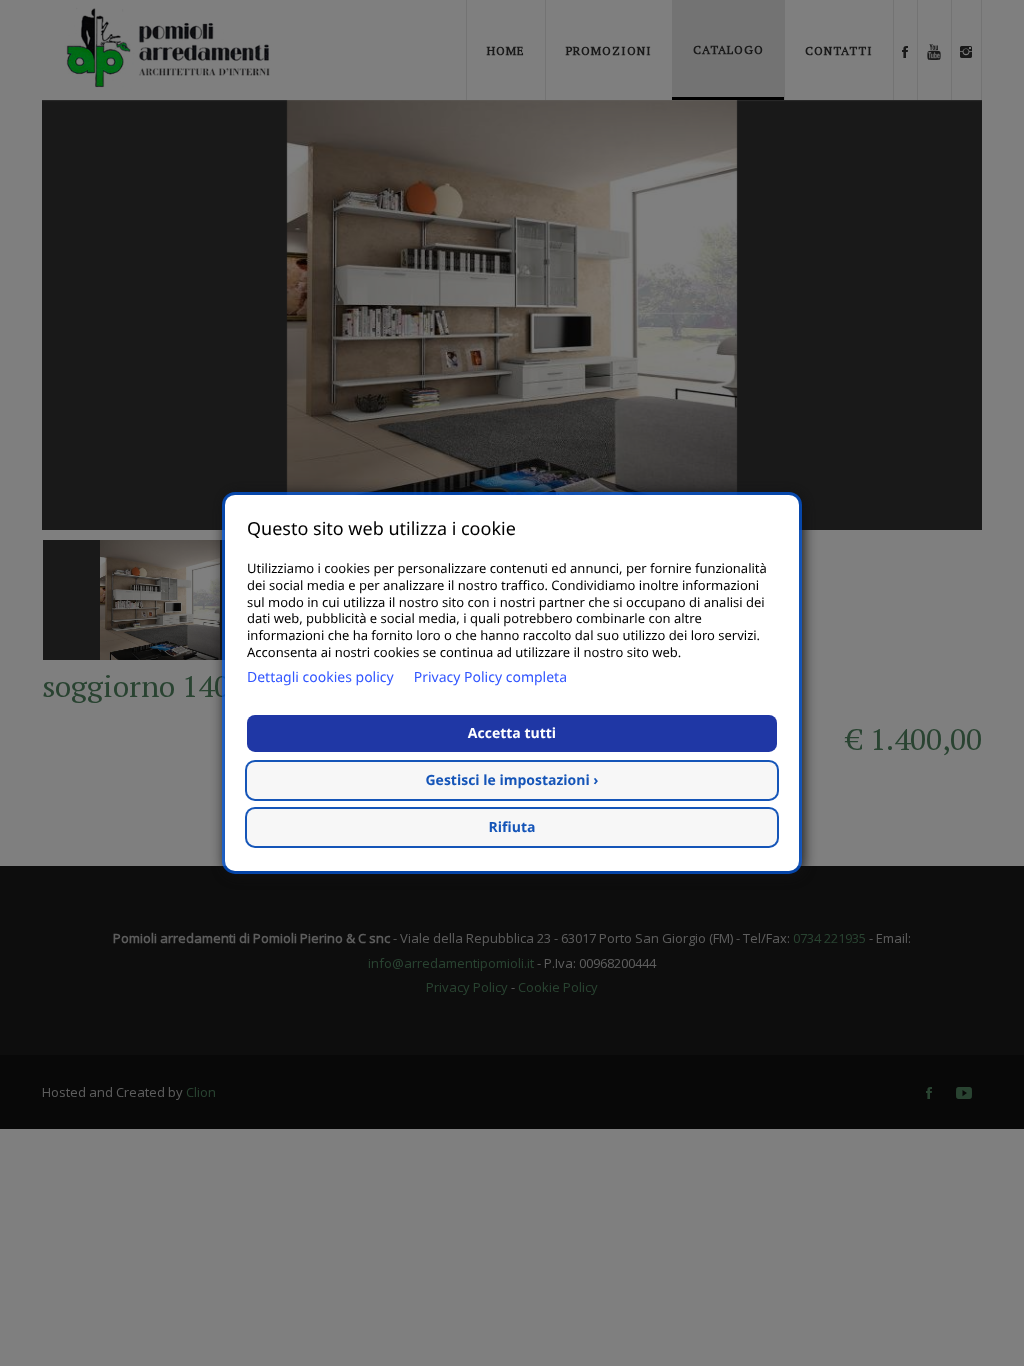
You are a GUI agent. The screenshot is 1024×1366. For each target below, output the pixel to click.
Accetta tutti (512, 733)
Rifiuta (512, 827)
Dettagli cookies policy (320, 677)
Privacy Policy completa (490, 677)
